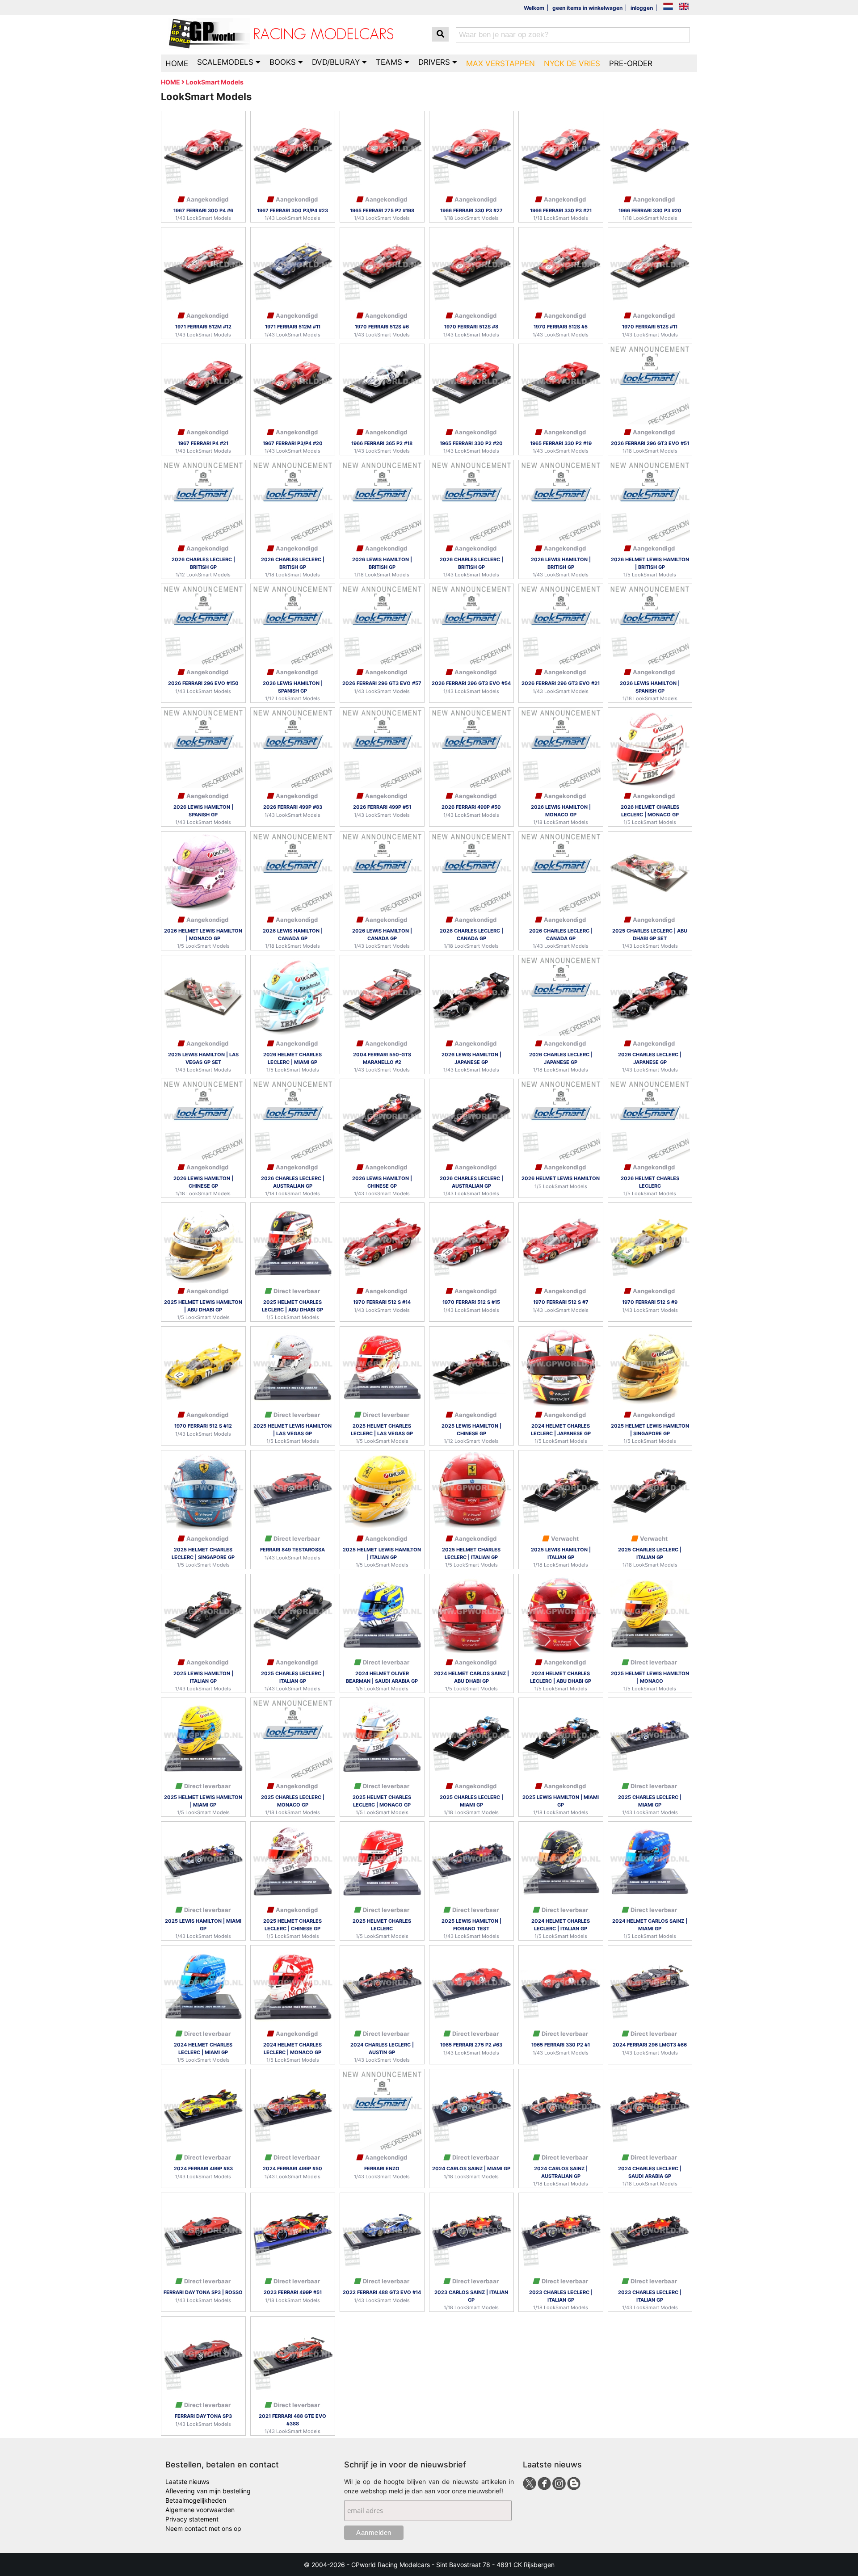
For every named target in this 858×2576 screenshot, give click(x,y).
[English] (684, 7)
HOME (177, 63)
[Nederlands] (668, 7)
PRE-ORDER (631, 63)
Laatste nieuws (187, 2481)
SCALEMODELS (226, 62)
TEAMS (390, 62)
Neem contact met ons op (203, 2528)
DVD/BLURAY (337, 62)
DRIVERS (435, 62)
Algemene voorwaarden (200, 2510)
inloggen (642, 8)
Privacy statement (192, 2519)
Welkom (534, 8)
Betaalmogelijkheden (196, 2500)
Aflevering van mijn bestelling (208, 2491)
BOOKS (284, 62)
